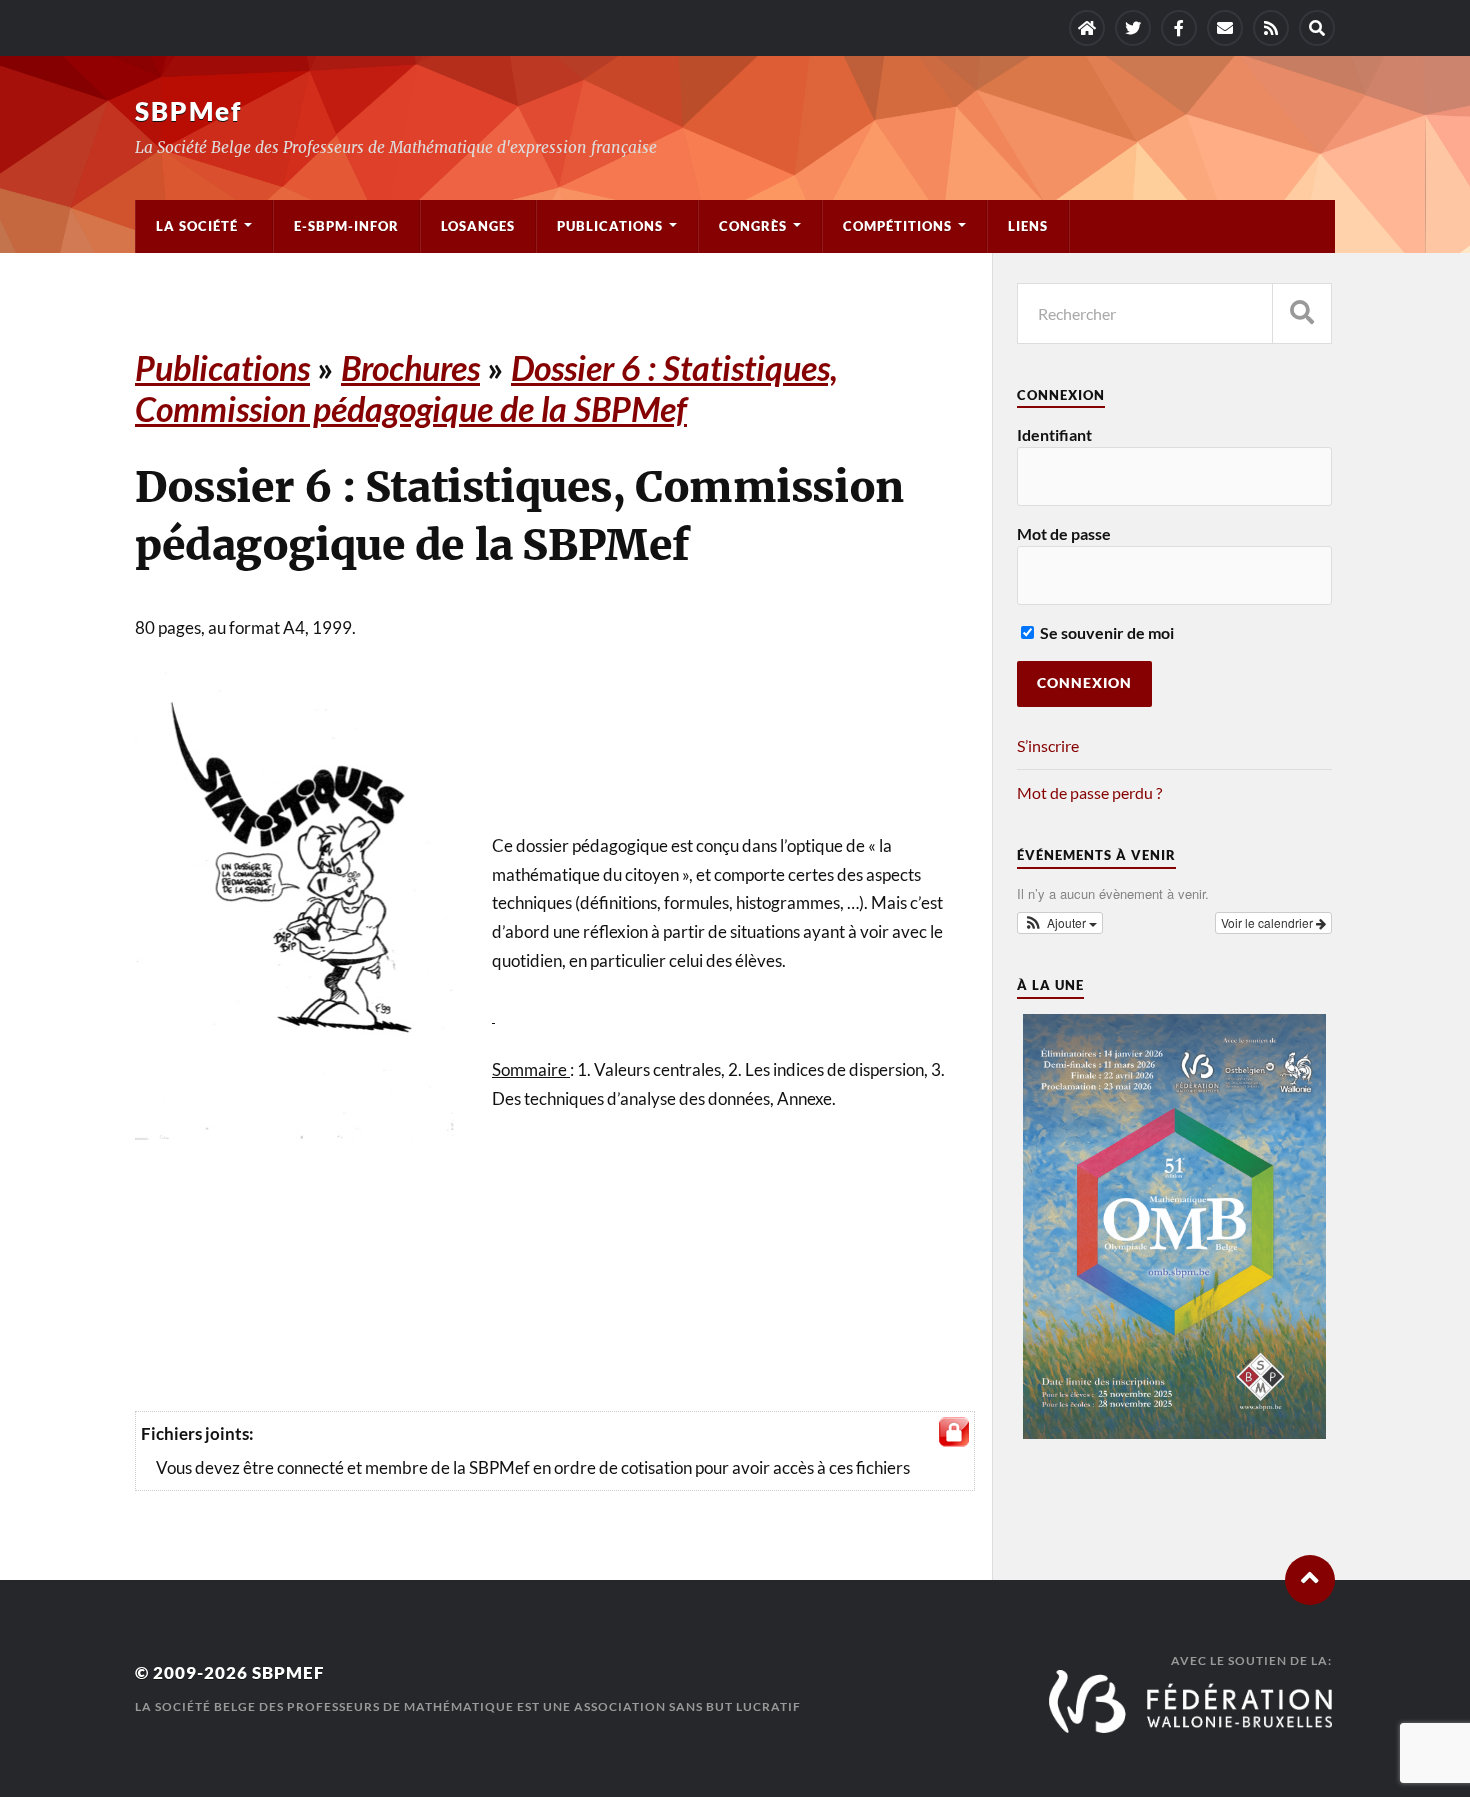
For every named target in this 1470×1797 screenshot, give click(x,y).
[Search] (1317, 28)
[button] (1060, 923)
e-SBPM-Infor (346, 226)
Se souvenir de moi (1105, 632)
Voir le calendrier (1268, 922)
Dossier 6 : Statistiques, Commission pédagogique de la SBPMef (486, 388)
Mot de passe (1064, 533)
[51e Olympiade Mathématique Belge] (1174, 1432)
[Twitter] (1133, 28)
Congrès (753, 226)
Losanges (478, 226)
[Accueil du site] (1087, 28)
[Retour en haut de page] (1310, 1580)
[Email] (1225, 28)
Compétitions (897, 226)
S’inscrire (1048, 745)
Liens (1028, 226)
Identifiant (1054, 434)
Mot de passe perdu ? (1089, 792)
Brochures (410, 367)
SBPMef (188, 111)
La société (197, 226)
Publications (610, 226)
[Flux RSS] (1271, 28)
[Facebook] (1179, 28)
